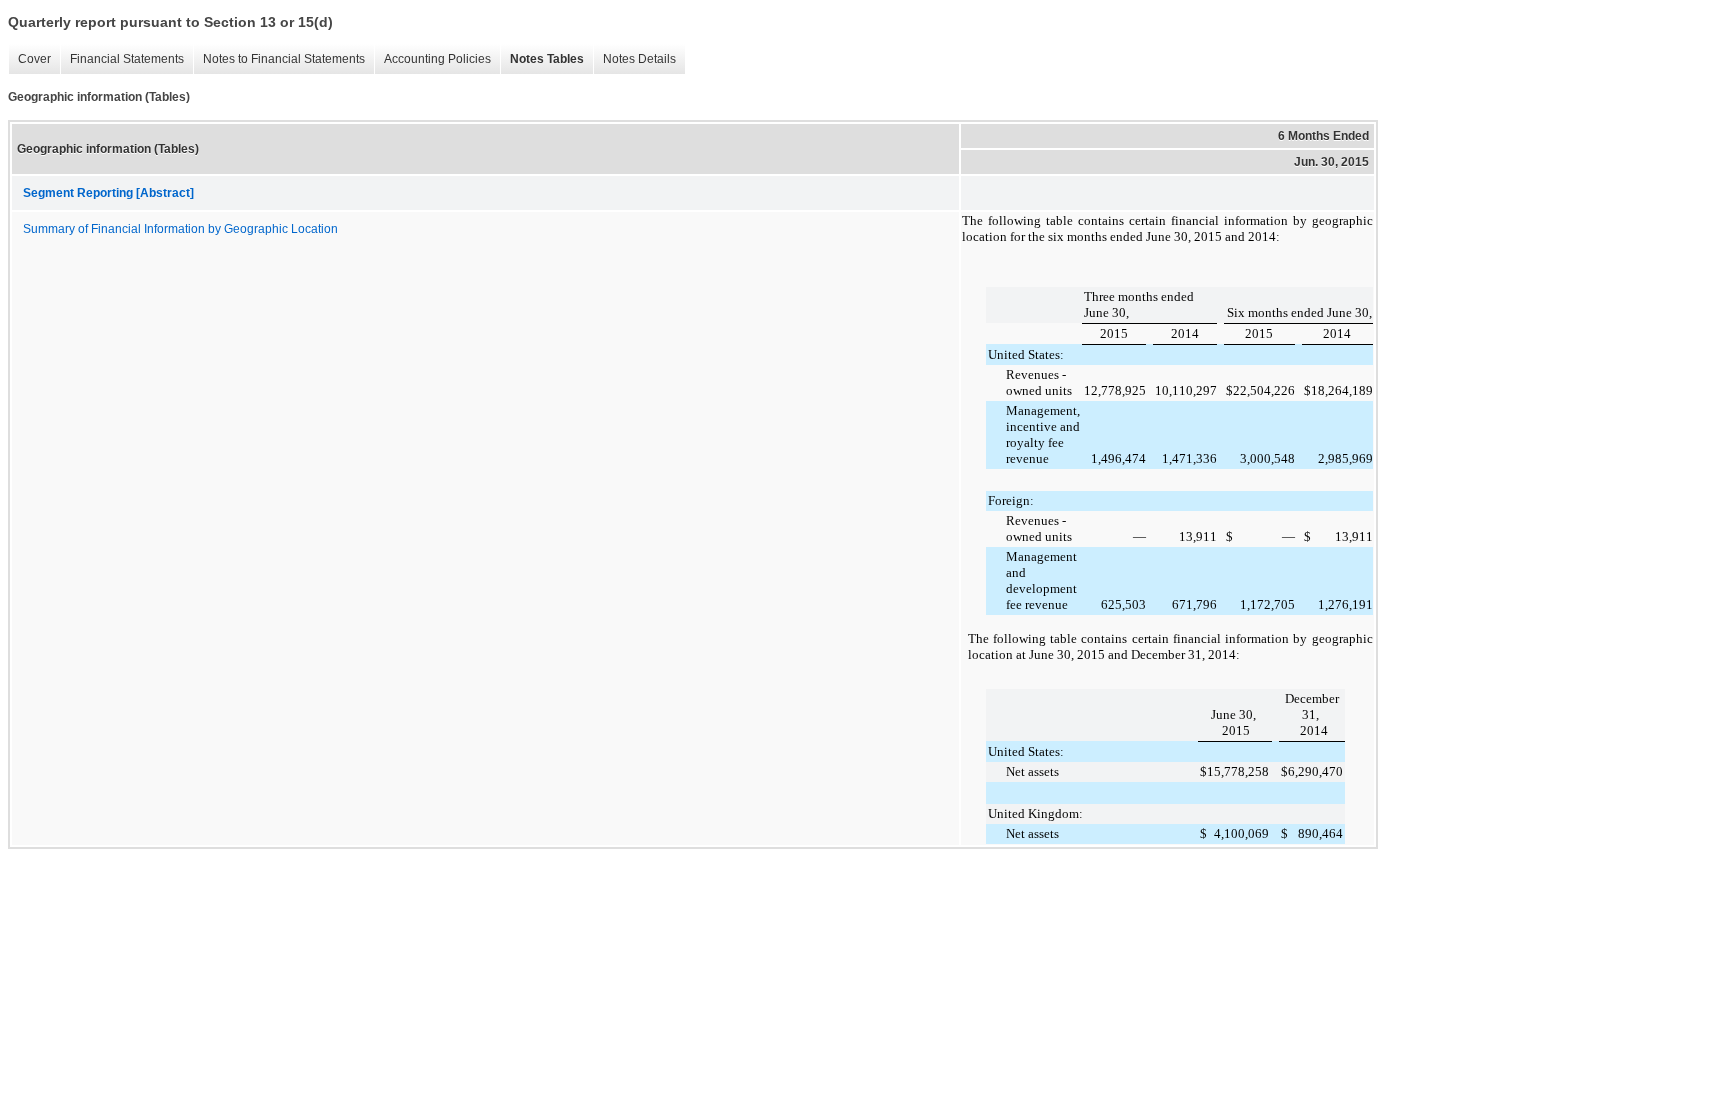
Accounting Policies (432, 59)
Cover (29, 59)
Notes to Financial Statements (279, 59)
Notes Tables (542, 59)
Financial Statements (122, 59)
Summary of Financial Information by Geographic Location (180, 229)
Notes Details (634, 59)
